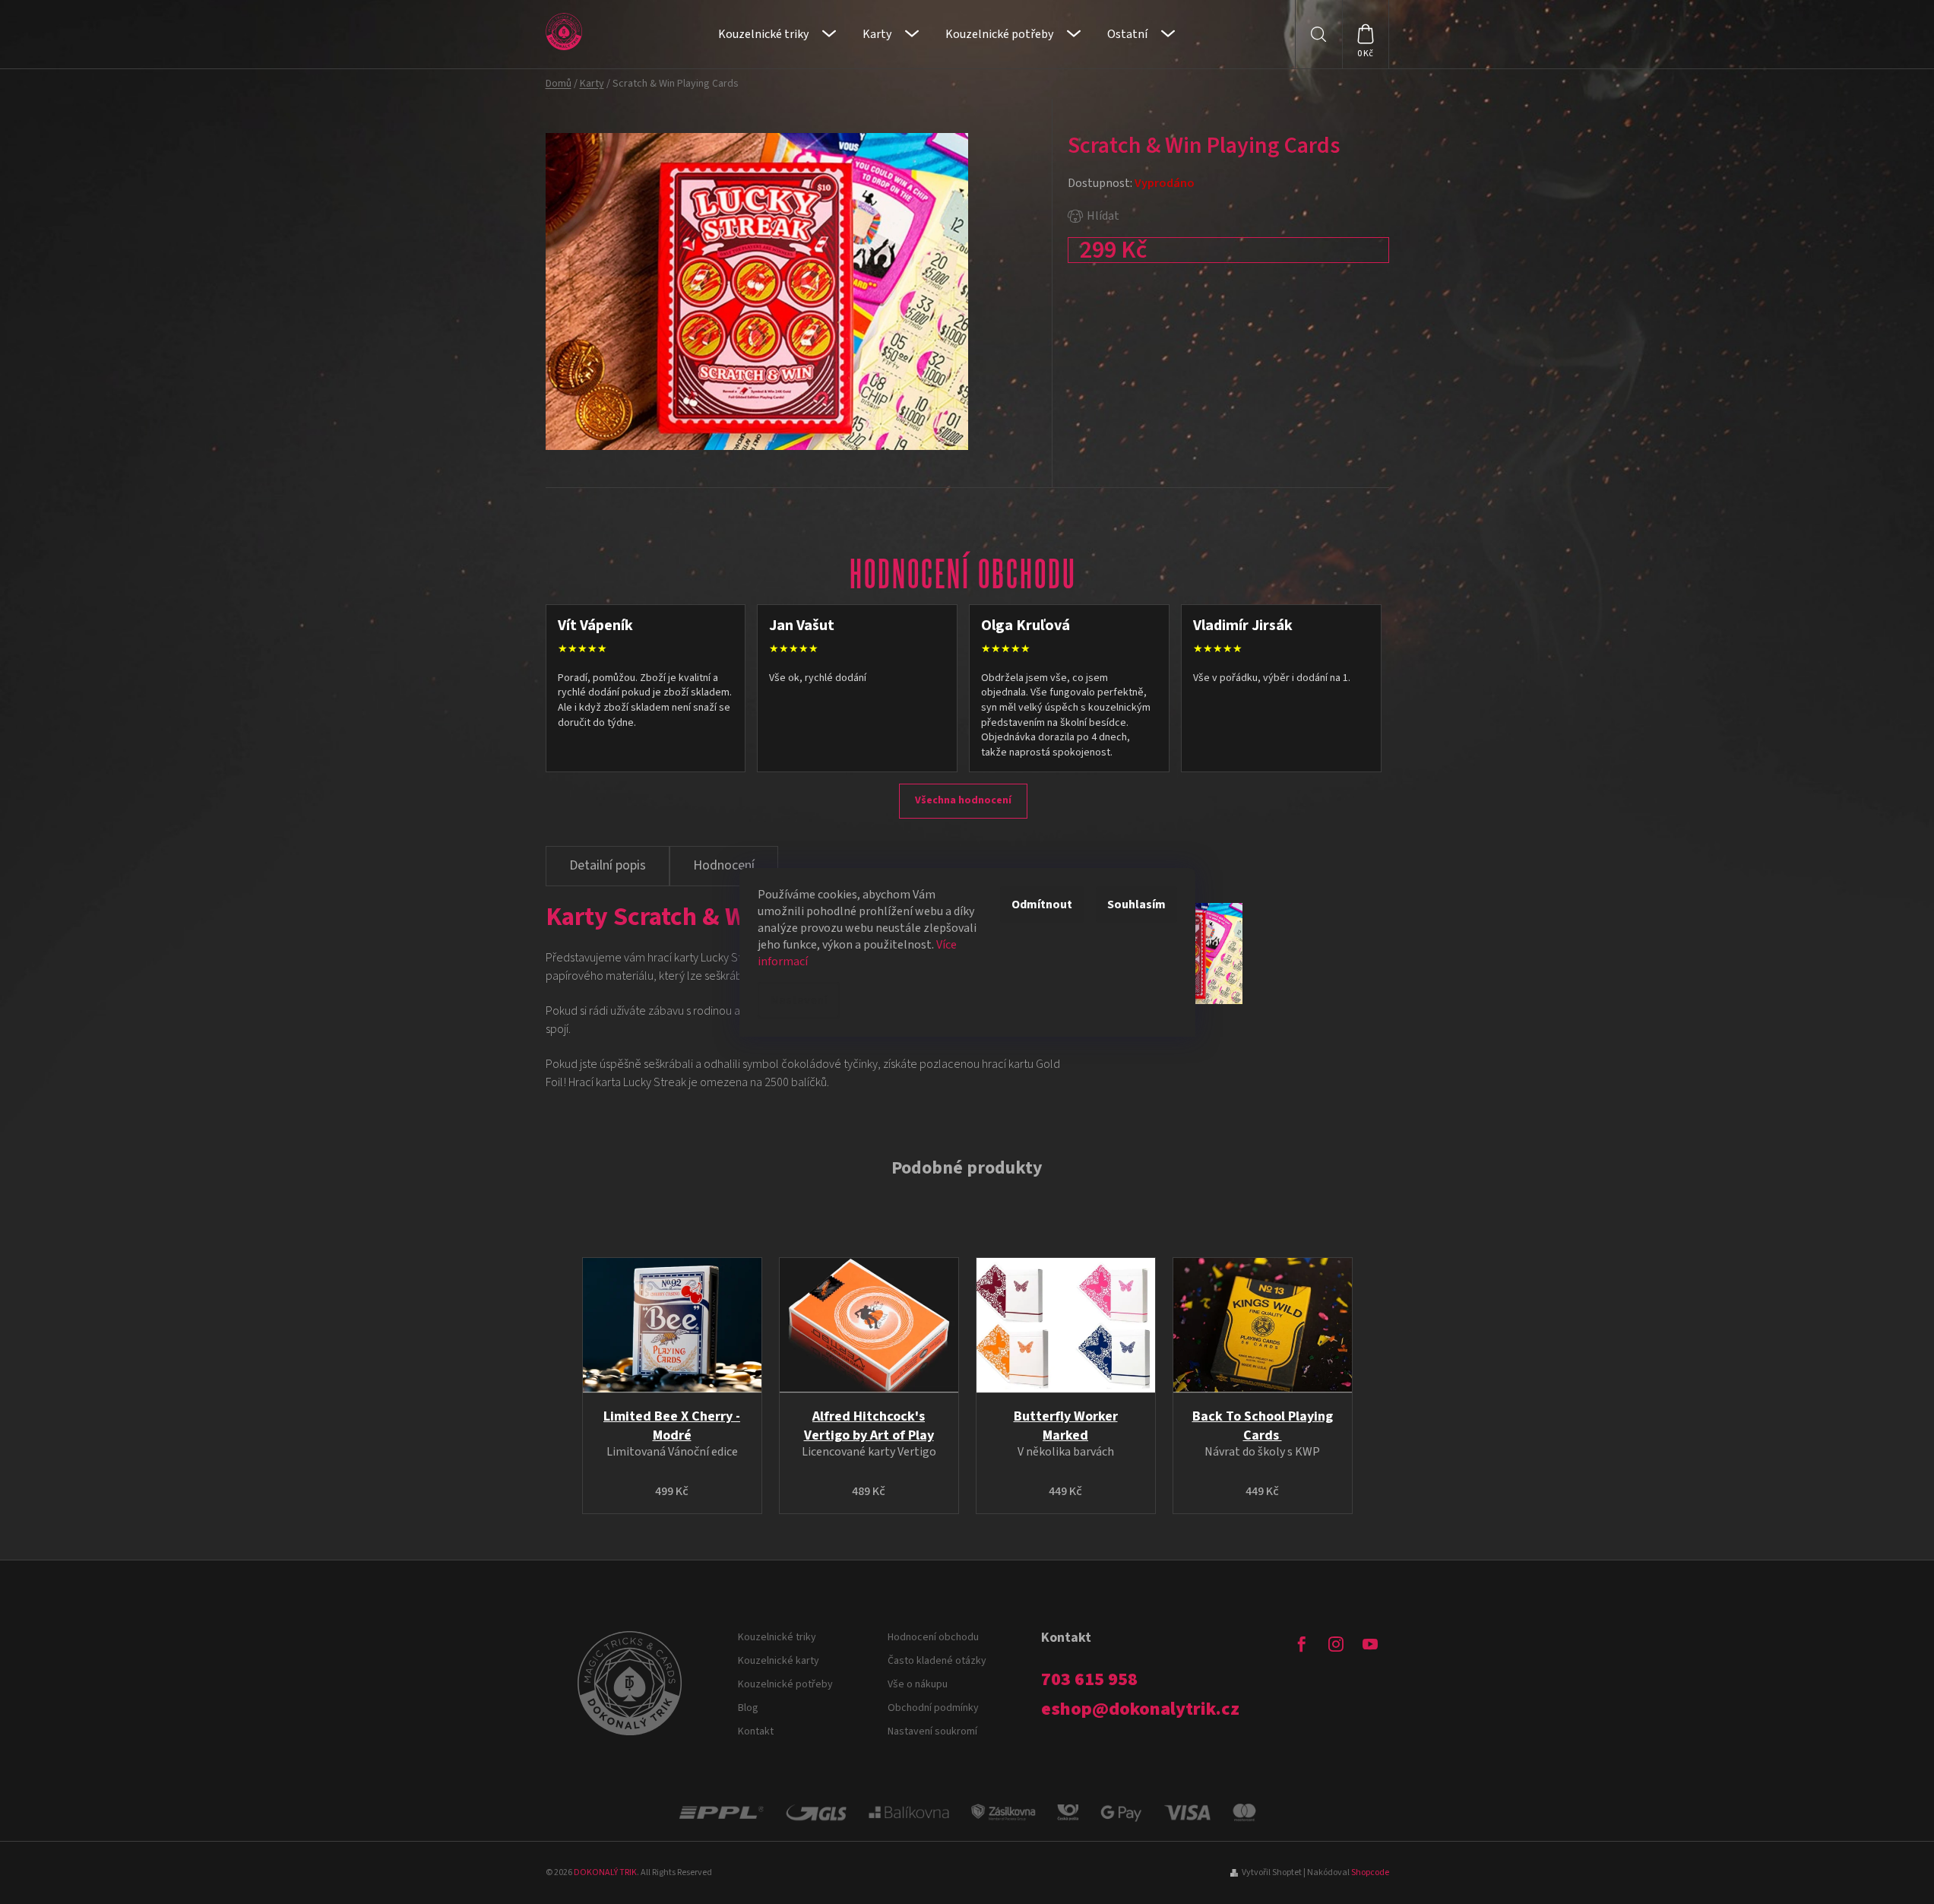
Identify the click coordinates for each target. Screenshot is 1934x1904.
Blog (748, 1708)
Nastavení (799, 1000)
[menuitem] (777, 34)
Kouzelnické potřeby (785, 1684)
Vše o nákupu (918, 1684)
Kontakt (756, 1731)
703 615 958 (1089, 1680)
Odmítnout (1042, 904)
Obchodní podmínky (933, 1708)
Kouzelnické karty (779, 1661)
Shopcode (1370, 1872)
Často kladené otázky (937, 1661)
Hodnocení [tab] (724, 865)
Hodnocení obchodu (933, 1637)
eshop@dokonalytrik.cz (1140, 1709)
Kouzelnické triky (777, 1637)
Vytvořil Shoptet (1272, 1872)
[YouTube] (1370, 1644)
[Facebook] (1302, 1644)
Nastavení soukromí (932, 1731)
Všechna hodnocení (963, 800)
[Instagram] (1336, 1644)
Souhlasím (1136, 904)
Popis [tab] (608, 866)
